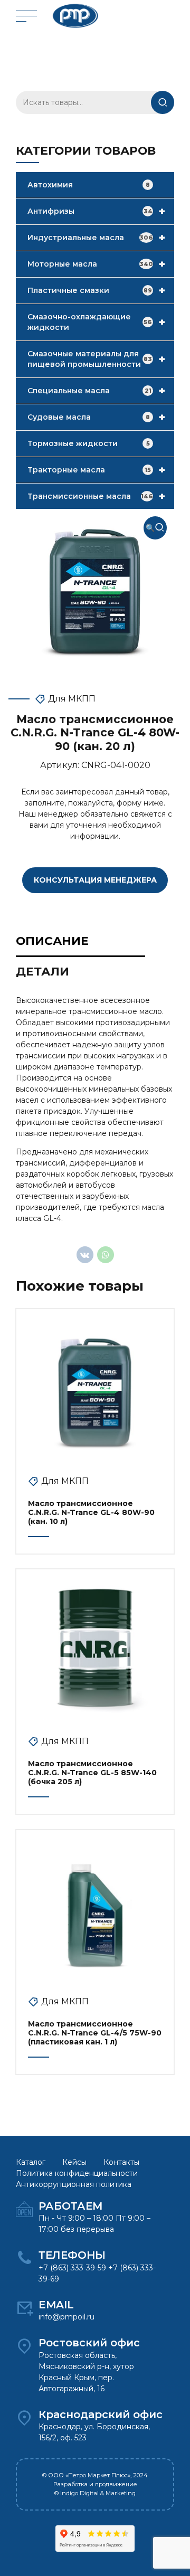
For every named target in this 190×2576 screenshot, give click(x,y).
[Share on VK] (85, 1255)
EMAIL (56, 2305)
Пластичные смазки (96, 290)
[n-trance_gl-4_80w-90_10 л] (95, 1388)
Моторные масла (96, 264)
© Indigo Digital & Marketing (95, 2493)
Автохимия (89, 185)
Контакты (121, 2162)
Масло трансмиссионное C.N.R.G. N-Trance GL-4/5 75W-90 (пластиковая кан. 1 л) (95, 2033)
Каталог (31, 2162)
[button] (155, 528)
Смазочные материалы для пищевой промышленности (96, 359)
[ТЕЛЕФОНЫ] (24, 2258)
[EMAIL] (24, 2308)
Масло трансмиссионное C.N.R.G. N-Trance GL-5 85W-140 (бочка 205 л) (92, 1773)
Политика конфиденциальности (77, 2173)
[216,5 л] (95, 1648)
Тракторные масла (96, 470)
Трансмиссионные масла (96, 496)
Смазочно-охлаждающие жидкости (96, 322)
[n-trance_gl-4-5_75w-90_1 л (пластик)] (95, 1909)
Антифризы (96, 211)
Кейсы (74, 2162)
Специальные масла (96, 391)
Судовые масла (96, 417)
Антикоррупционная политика (74, 2184)
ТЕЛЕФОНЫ (72, 2255)
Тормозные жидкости (89, 443)
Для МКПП (72, 699)
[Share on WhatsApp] (106, 1255)
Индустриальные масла (96, 238)
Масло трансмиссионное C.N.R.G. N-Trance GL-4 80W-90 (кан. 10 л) (91, 1512)
